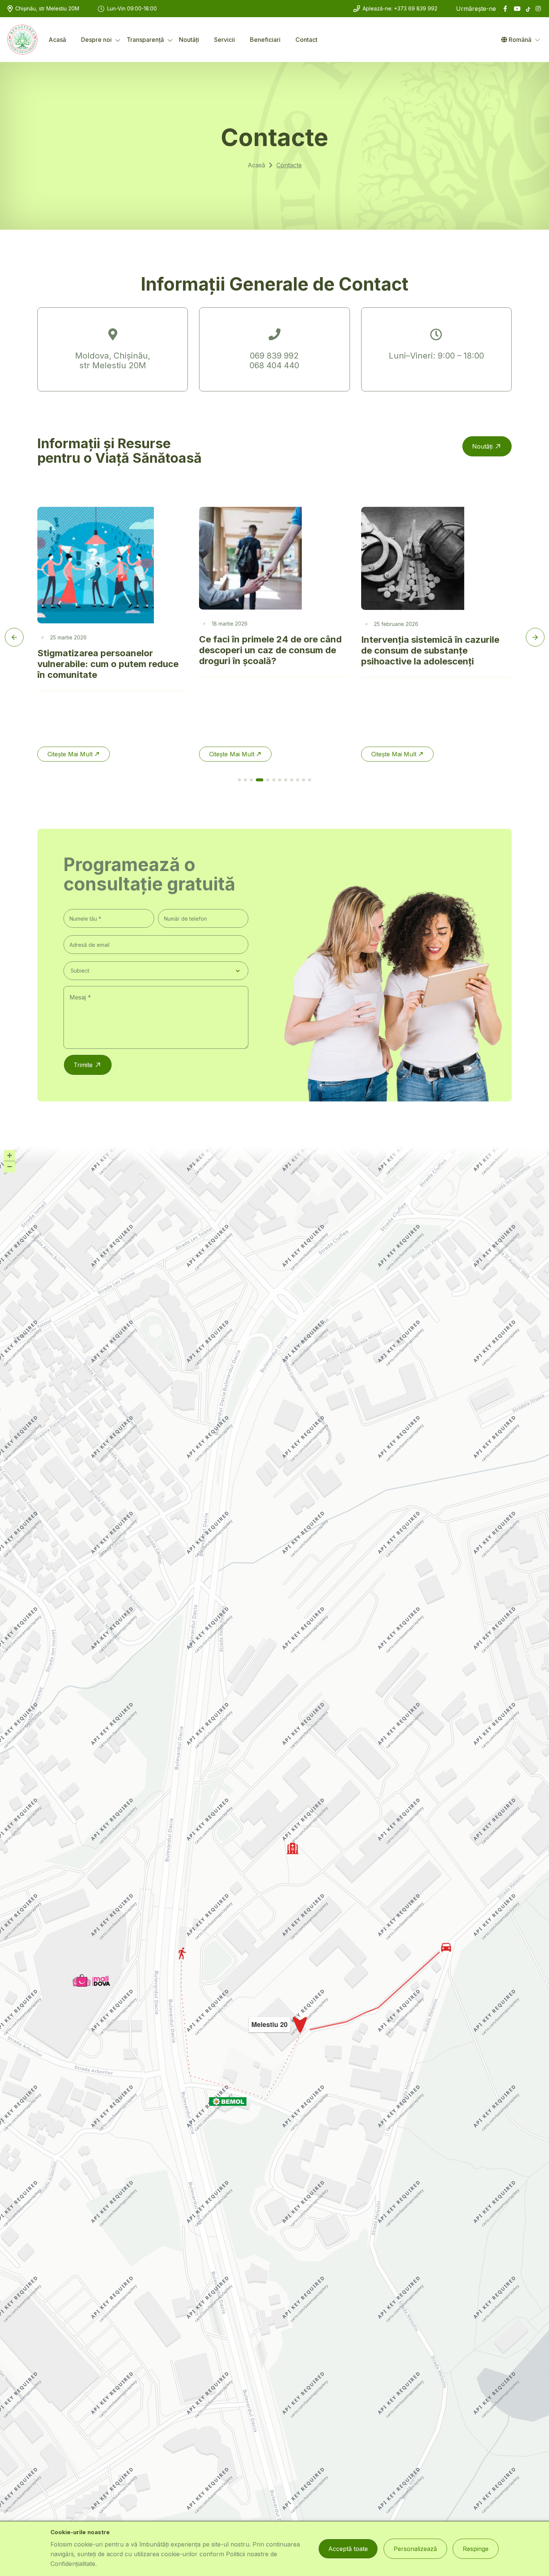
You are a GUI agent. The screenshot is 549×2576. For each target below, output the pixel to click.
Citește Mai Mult (172, 754)
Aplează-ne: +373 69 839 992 (400, 8)
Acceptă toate (348, 2549)
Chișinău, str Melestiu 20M (47, 8)
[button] (91, 1980)
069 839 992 (274, 356)
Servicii (224, 40)
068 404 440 (274, 365)
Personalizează (415, 2549)
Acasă (57, 40)
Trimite (83, 1065)
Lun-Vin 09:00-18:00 (132, 8)
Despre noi (96, 40)
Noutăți (189, 40)
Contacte (289, 165)
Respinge (476, 2549)
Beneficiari (265, 40)
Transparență (145, 40)
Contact (306, 40)
